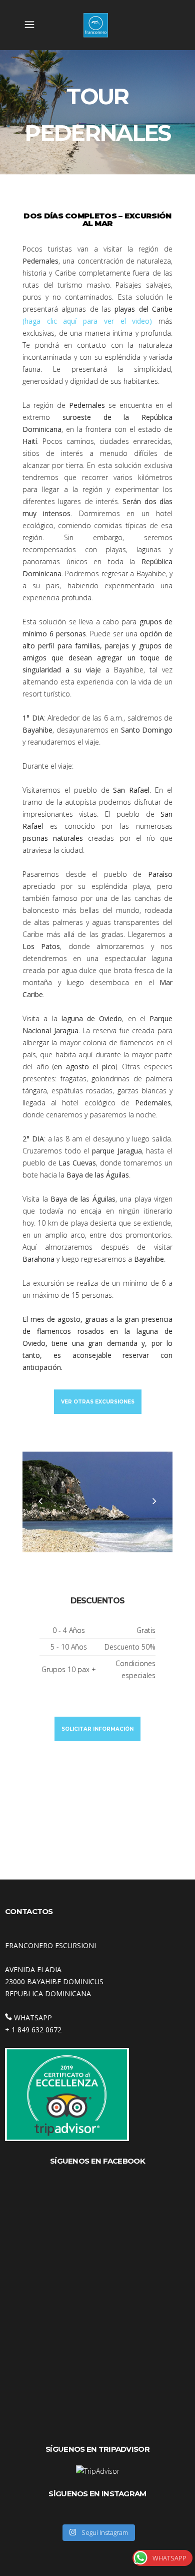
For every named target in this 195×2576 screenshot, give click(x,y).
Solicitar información (97, 1729)
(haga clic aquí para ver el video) (87, 321)
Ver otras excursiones (98, 1402)
